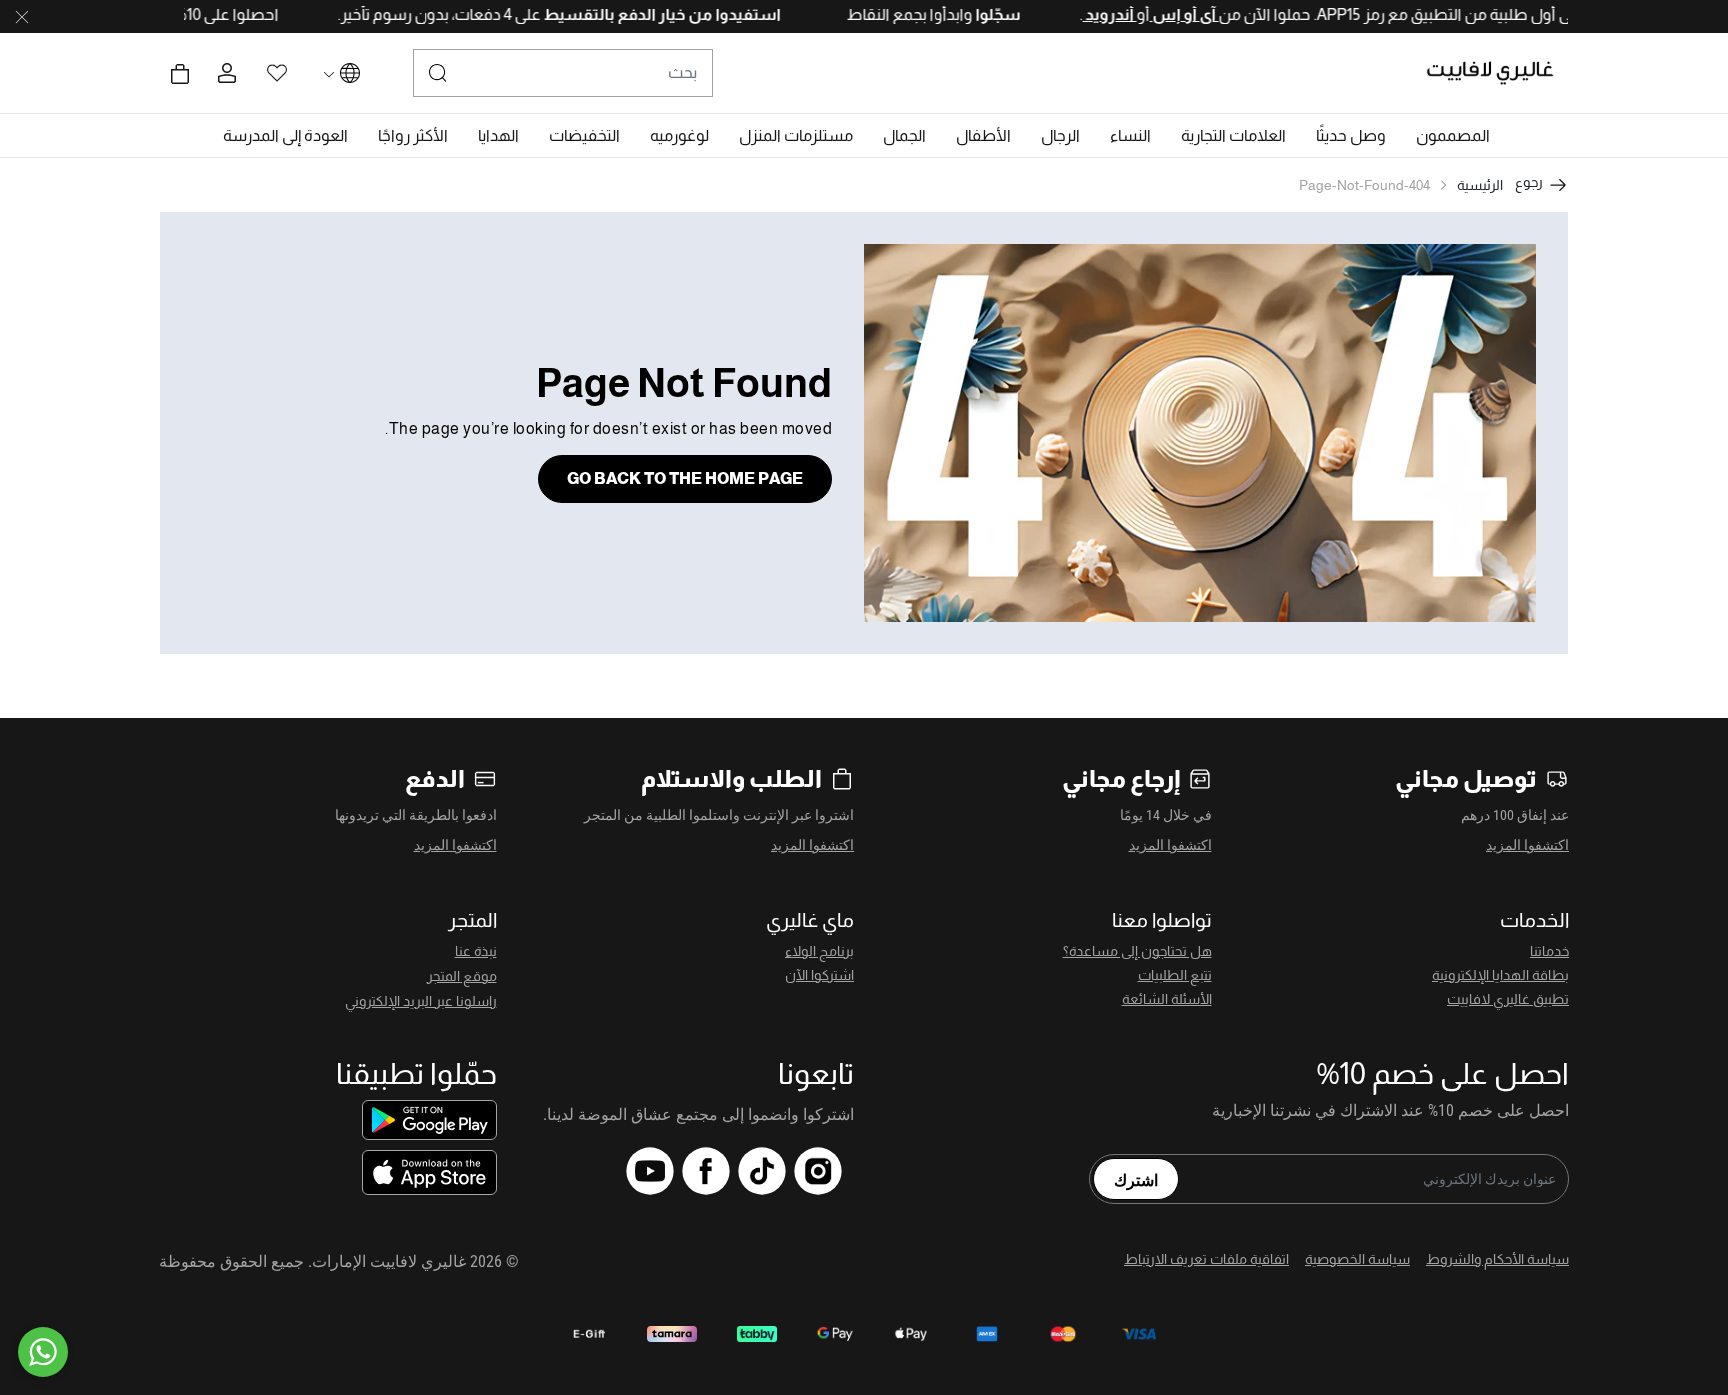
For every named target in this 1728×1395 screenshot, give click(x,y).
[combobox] (563, 73)
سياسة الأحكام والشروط (1497, 1259)
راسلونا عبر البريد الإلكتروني (421, 1001)
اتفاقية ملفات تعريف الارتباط (1206, 1259)
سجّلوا (959, 14)
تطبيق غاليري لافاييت (1508, 999)
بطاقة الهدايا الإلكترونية (1500, 975)
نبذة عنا (476, 951)
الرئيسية (1480, 185)
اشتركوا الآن (819, 975)
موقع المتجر (462, 976)
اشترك (1136, 1179)
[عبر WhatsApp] (43, 1352)
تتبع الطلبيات (1175, 975)
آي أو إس (1146, 14)
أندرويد (1072, 14)
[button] (1453, 136)
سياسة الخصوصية (1357, 1259)
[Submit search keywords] (438, 73)
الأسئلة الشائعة (1167, 999)
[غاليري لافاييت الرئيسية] (1498, 73)
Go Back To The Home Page (685, 478)
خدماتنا (1549, 951)
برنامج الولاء (819, 951)
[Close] (22, 17)
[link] (1233, 136)
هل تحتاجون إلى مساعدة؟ (1137, 951)
